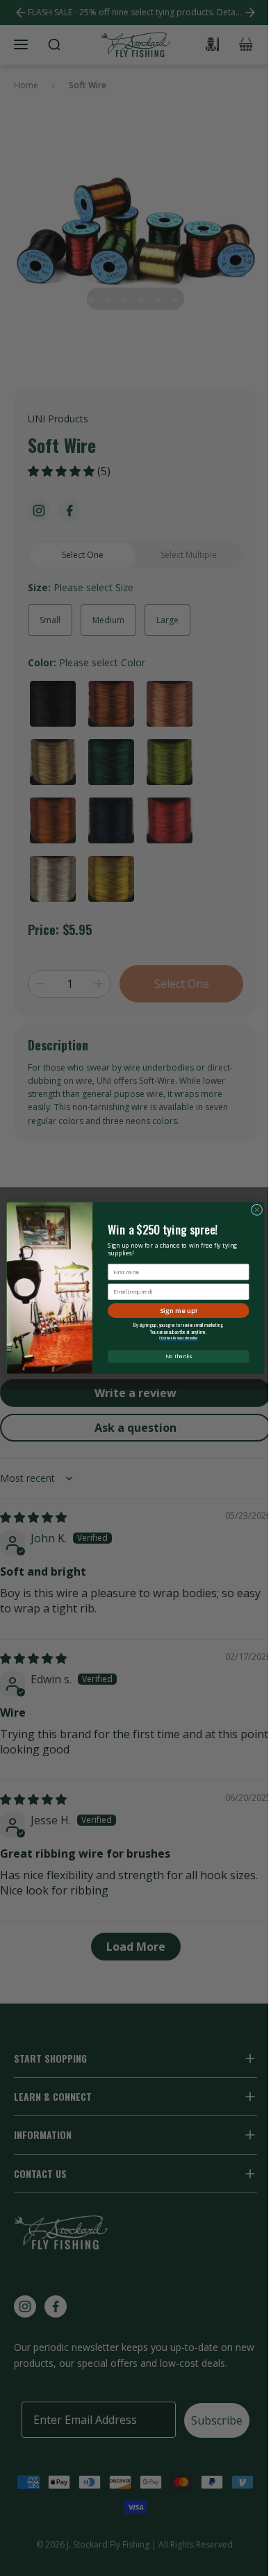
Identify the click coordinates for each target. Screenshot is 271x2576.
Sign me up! (179, 1310)
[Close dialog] (256, 1209)
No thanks (179, 1356)
